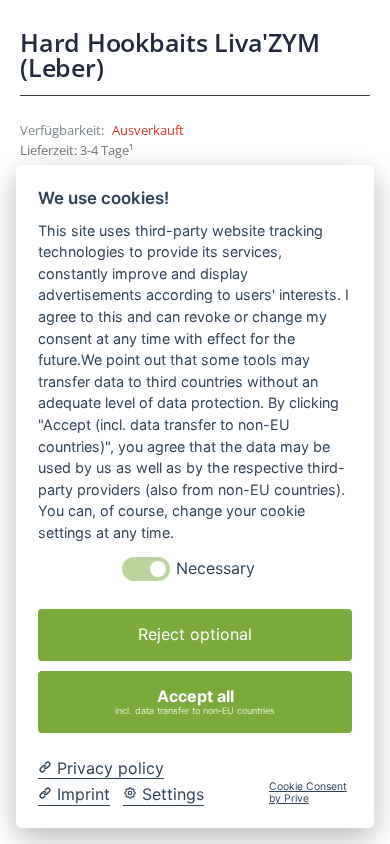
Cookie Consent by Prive (308, 793)
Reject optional (195, 634)
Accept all (195, 701)
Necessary (215, 568)
